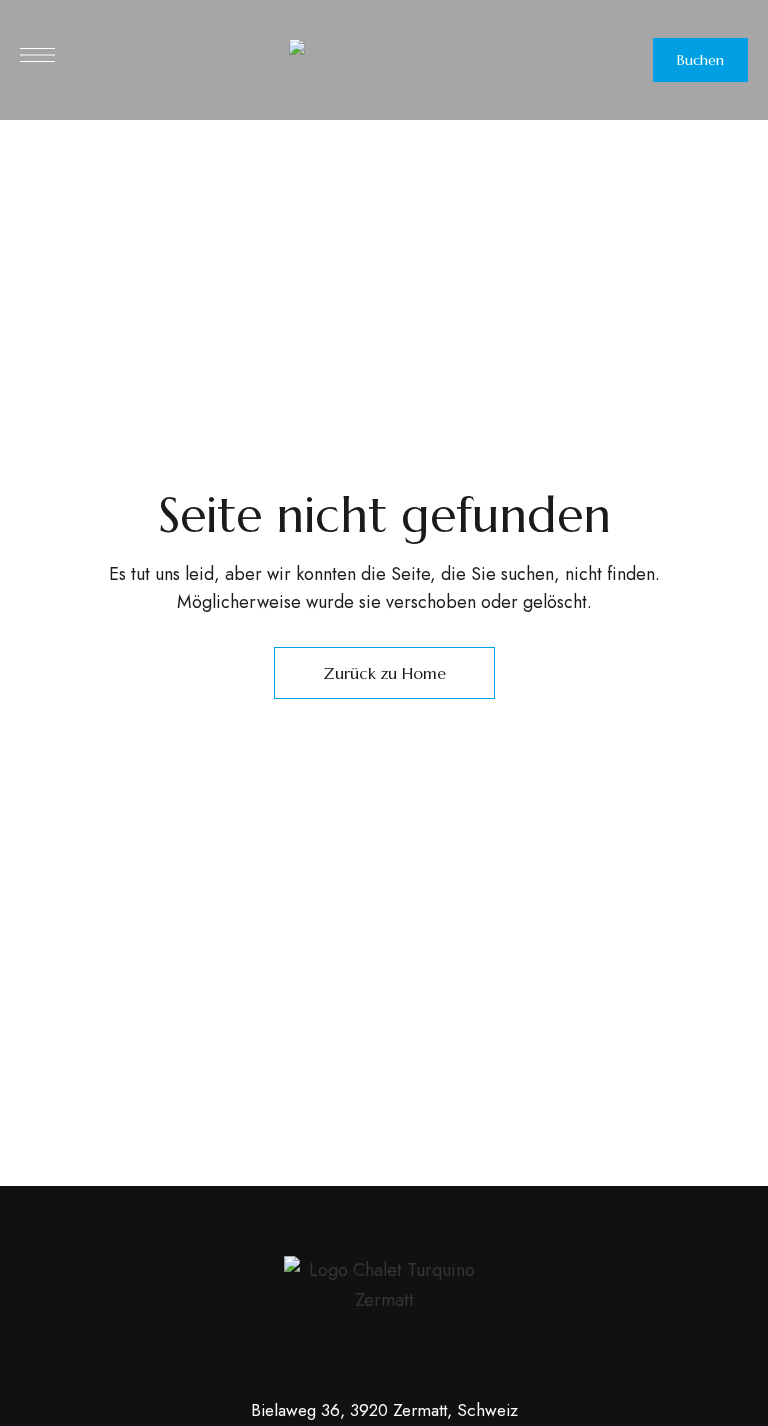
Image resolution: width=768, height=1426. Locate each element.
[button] (700, 60)
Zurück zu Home (384, 673)
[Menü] (37, 55)
